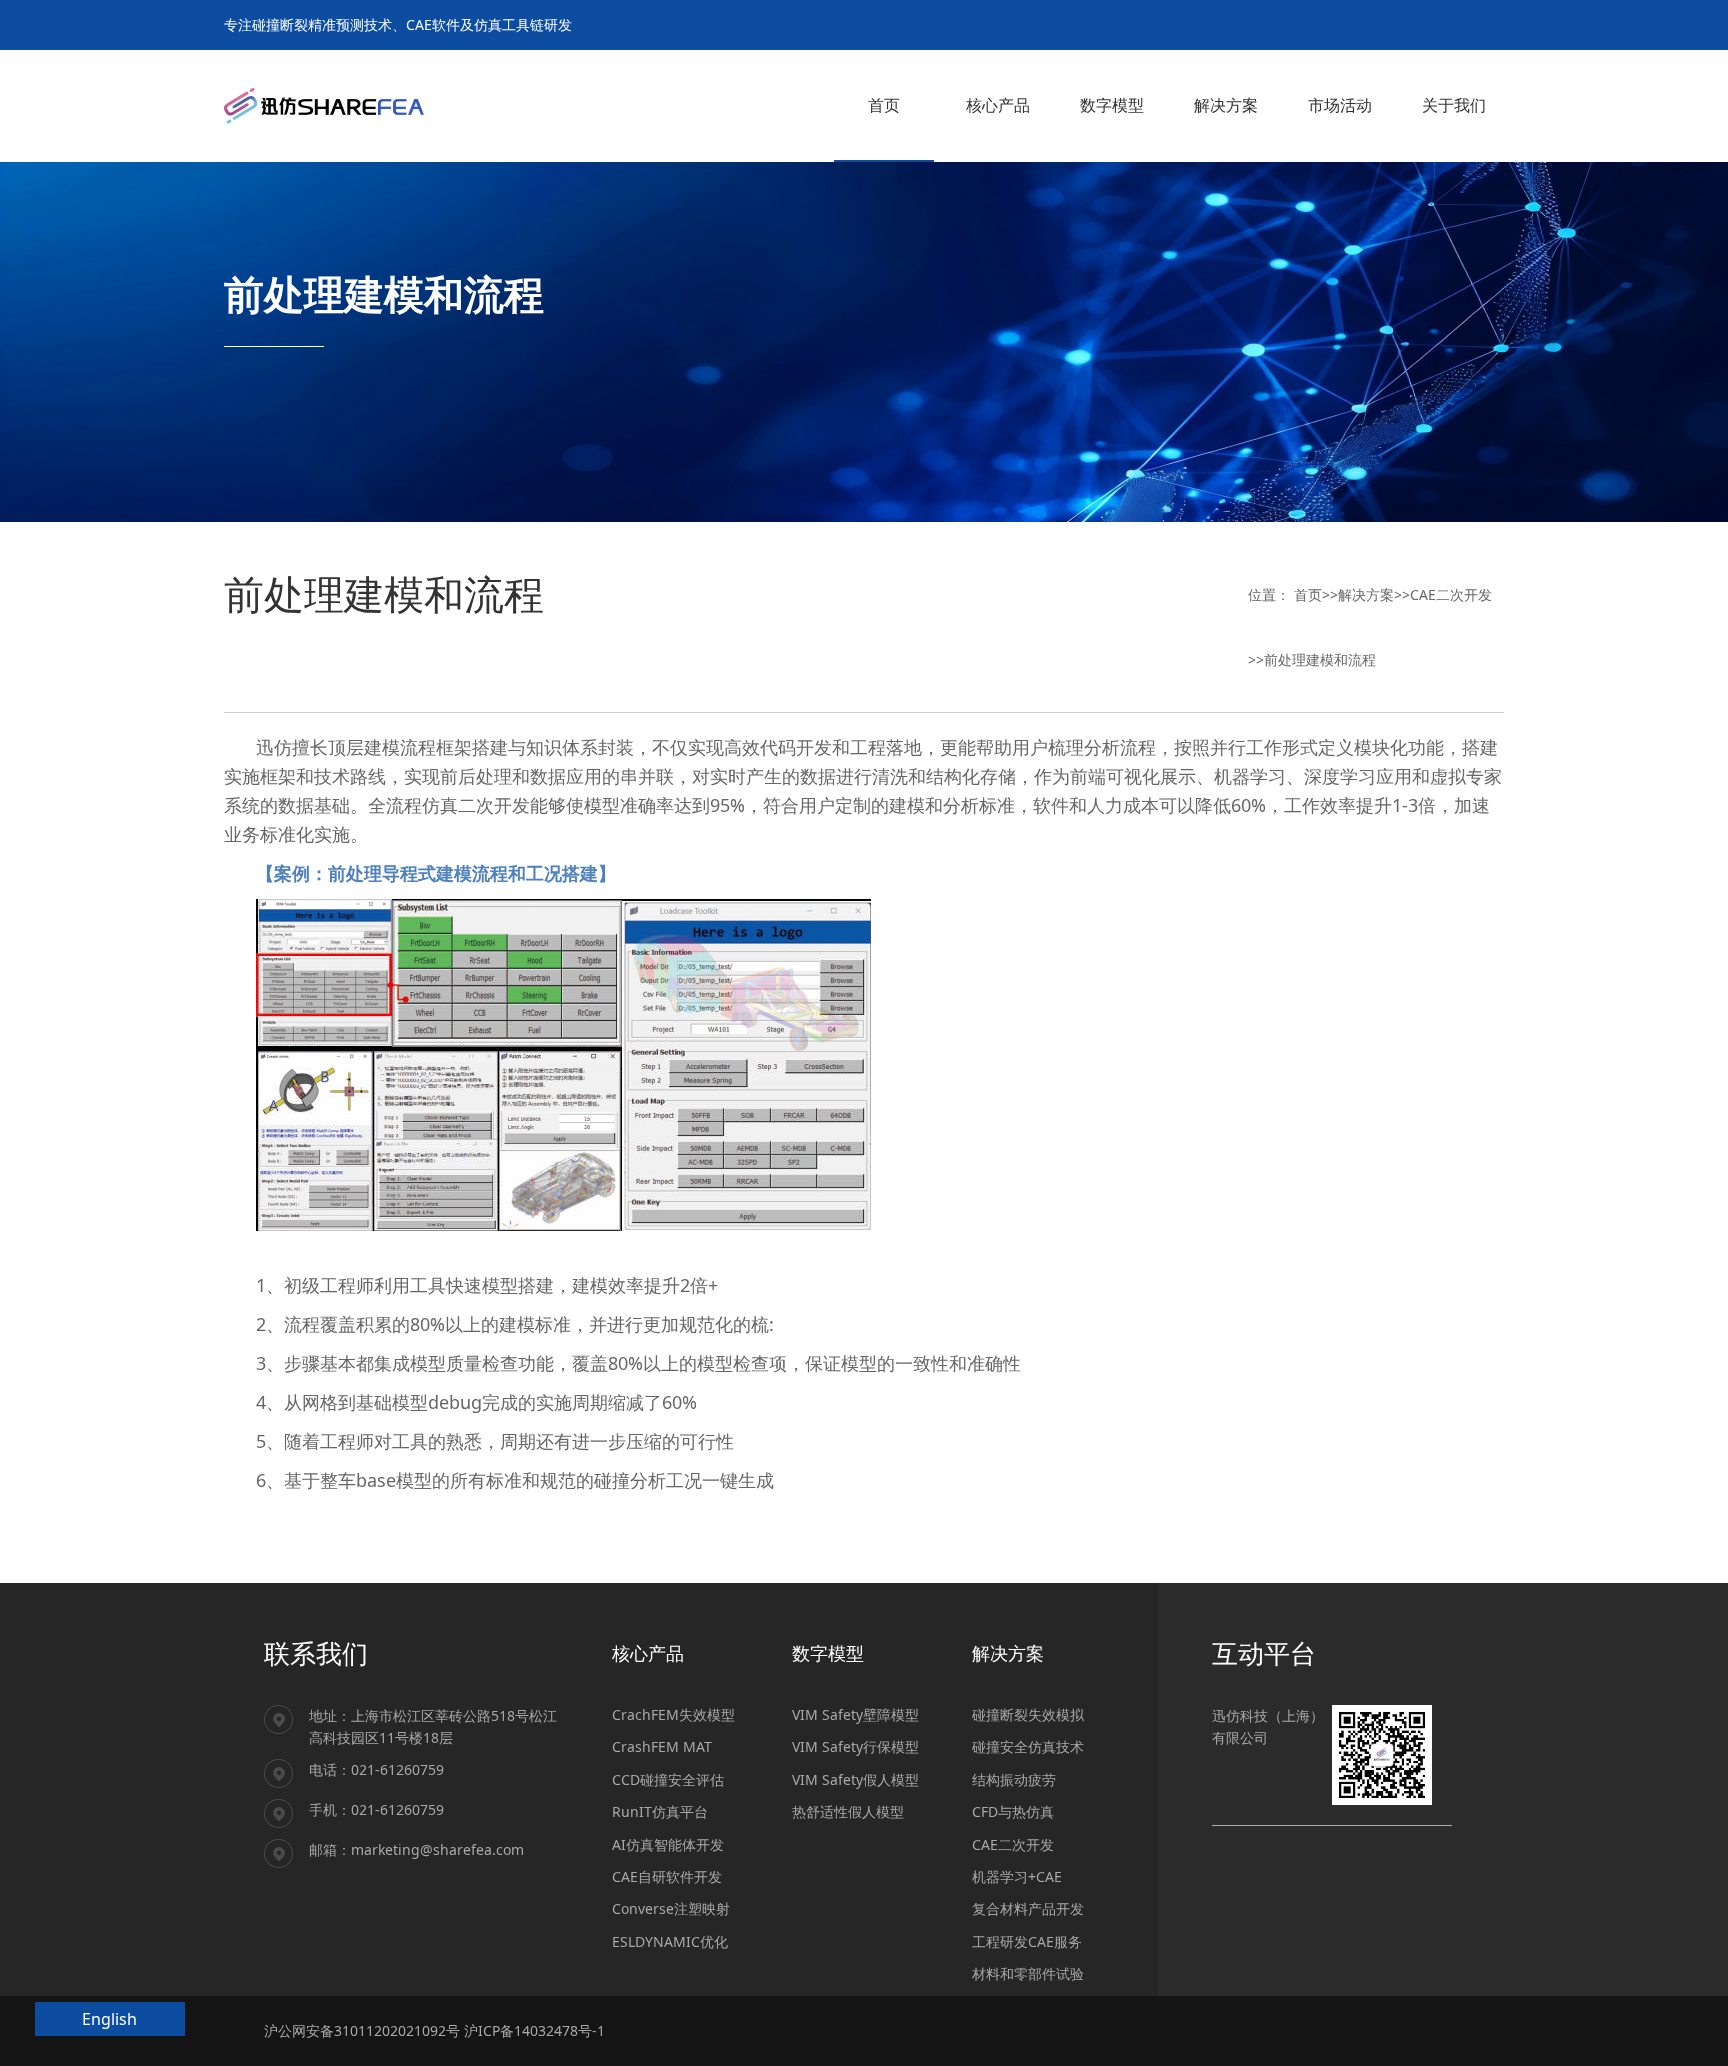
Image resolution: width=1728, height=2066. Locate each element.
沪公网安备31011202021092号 (362, 2030)
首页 (1308, 594)
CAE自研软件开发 (667, 1876)
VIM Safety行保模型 (855, 1746)
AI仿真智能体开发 (668, 1844)
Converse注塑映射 (671, 1908)
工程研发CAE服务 (1027, 1941)
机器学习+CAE (1017, 1876)
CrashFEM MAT (662, 1746)
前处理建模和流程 (1320, 659)
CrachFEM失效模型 (673, 1714)
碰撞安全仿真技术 (1028, 1746)
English (109, 2019)
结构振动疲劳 (1014, 1779)
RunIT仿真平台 (660, 1811)
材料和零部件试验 (1028, 1973)
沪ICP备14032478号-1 (534, 2030)
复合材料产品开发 (1028, 1908)
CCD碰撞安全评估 (668, 1779)
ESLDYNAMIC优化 (670, 1941)
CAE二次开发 (1451, 594)
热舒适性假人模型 (848, 1811)
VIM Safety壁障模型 (855, 1714)
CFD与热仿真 (1013, 1811)
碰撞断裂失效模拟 (1028, 1714)
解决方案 (1366, 594)
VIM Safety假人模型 (855, 1779)
